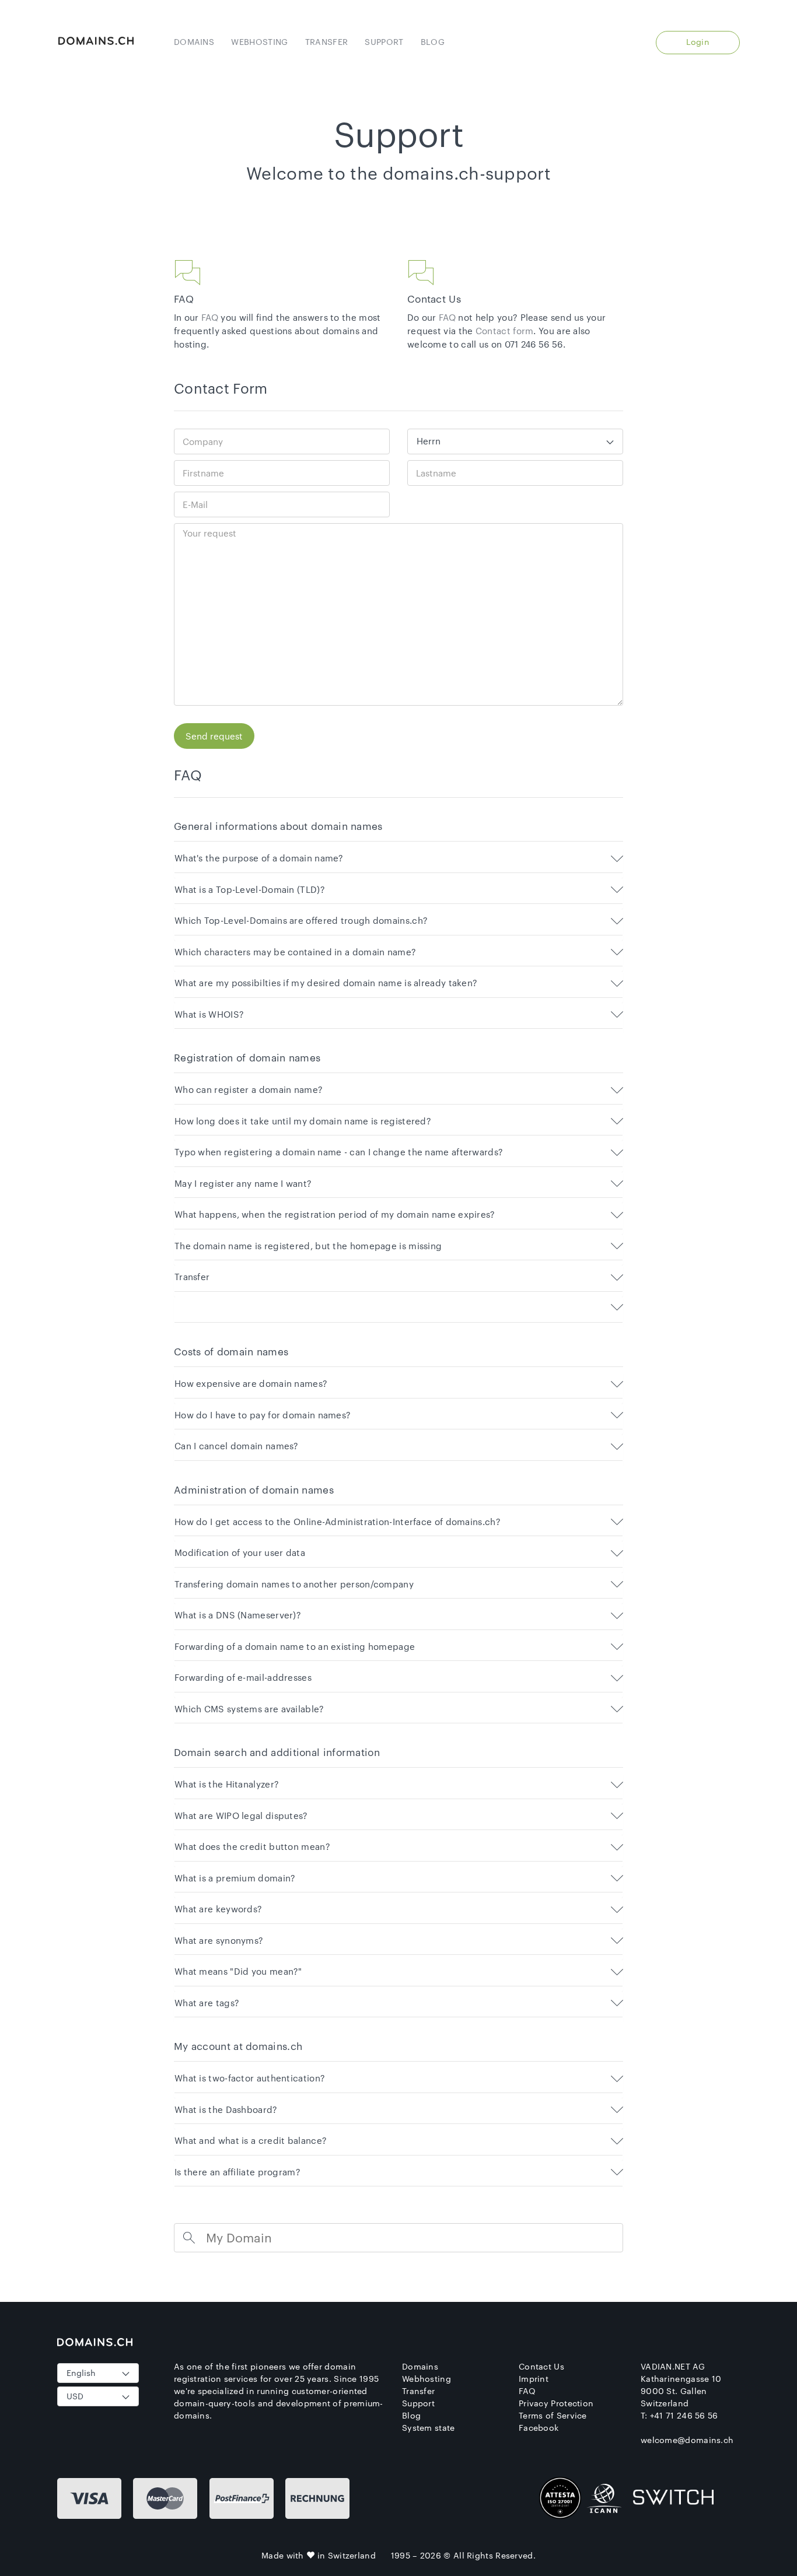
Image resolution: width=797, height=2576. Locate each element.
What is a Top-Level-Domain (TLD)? (250, 890)
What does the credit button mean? (252, 1847)
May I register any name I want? (243, 1184)
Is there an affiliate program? (237, 2172)
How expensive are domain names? (251, 1384)
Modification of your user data (240, 1553)
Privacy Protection (556, 2403)
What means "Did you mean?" (238, 1972)
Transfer (326, 42)
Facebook (539, 2428)
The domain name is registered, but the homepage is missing (308, 1246)
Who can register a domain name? (249, 1090)
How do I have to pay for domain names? (263, 1415)
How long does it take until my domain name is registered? (303, 1121)
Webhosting (259, 42)
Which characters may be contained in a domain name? (295, 952)
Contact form (505, 331)
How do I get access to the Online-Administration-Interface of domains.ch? (338, 1522)
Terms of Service (553, 2415)
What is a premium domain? (235, 1878)
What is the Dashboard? (226, 2110)
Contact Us (541, 2366)
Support (384, 42)
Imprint (534, 2379)
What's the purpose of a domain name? (259, 858)
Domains (194, 42)
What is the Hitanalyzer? (227, 1784)
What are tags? (207, 2003)
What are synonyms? (219, 1941)
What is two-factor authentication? (250, 2078)
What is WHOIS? (209, 1014)
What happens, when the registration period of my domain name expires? (335, 1215)
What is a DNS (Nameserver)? (238, 1615)
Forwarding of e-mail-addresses (243, 1678)
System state (429, 2428)
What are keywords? (218, 1909)
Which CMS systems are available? (249, 1709)
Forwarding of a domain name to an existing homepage (295, 1647)
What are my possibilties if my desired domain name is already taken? (326, 983)
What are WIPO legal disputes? (241, 1816)
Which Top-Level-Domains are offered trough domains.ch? (301, 921)
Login (698, 42)
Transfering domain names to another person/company (294, 1584)
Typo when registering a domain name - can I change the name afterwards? (339, 1152)
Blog (433, 42)
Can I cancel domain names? (237, 1446)
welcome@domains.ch (687, 2440)
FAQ (210, 317)
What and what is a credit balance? (251, 2141)
